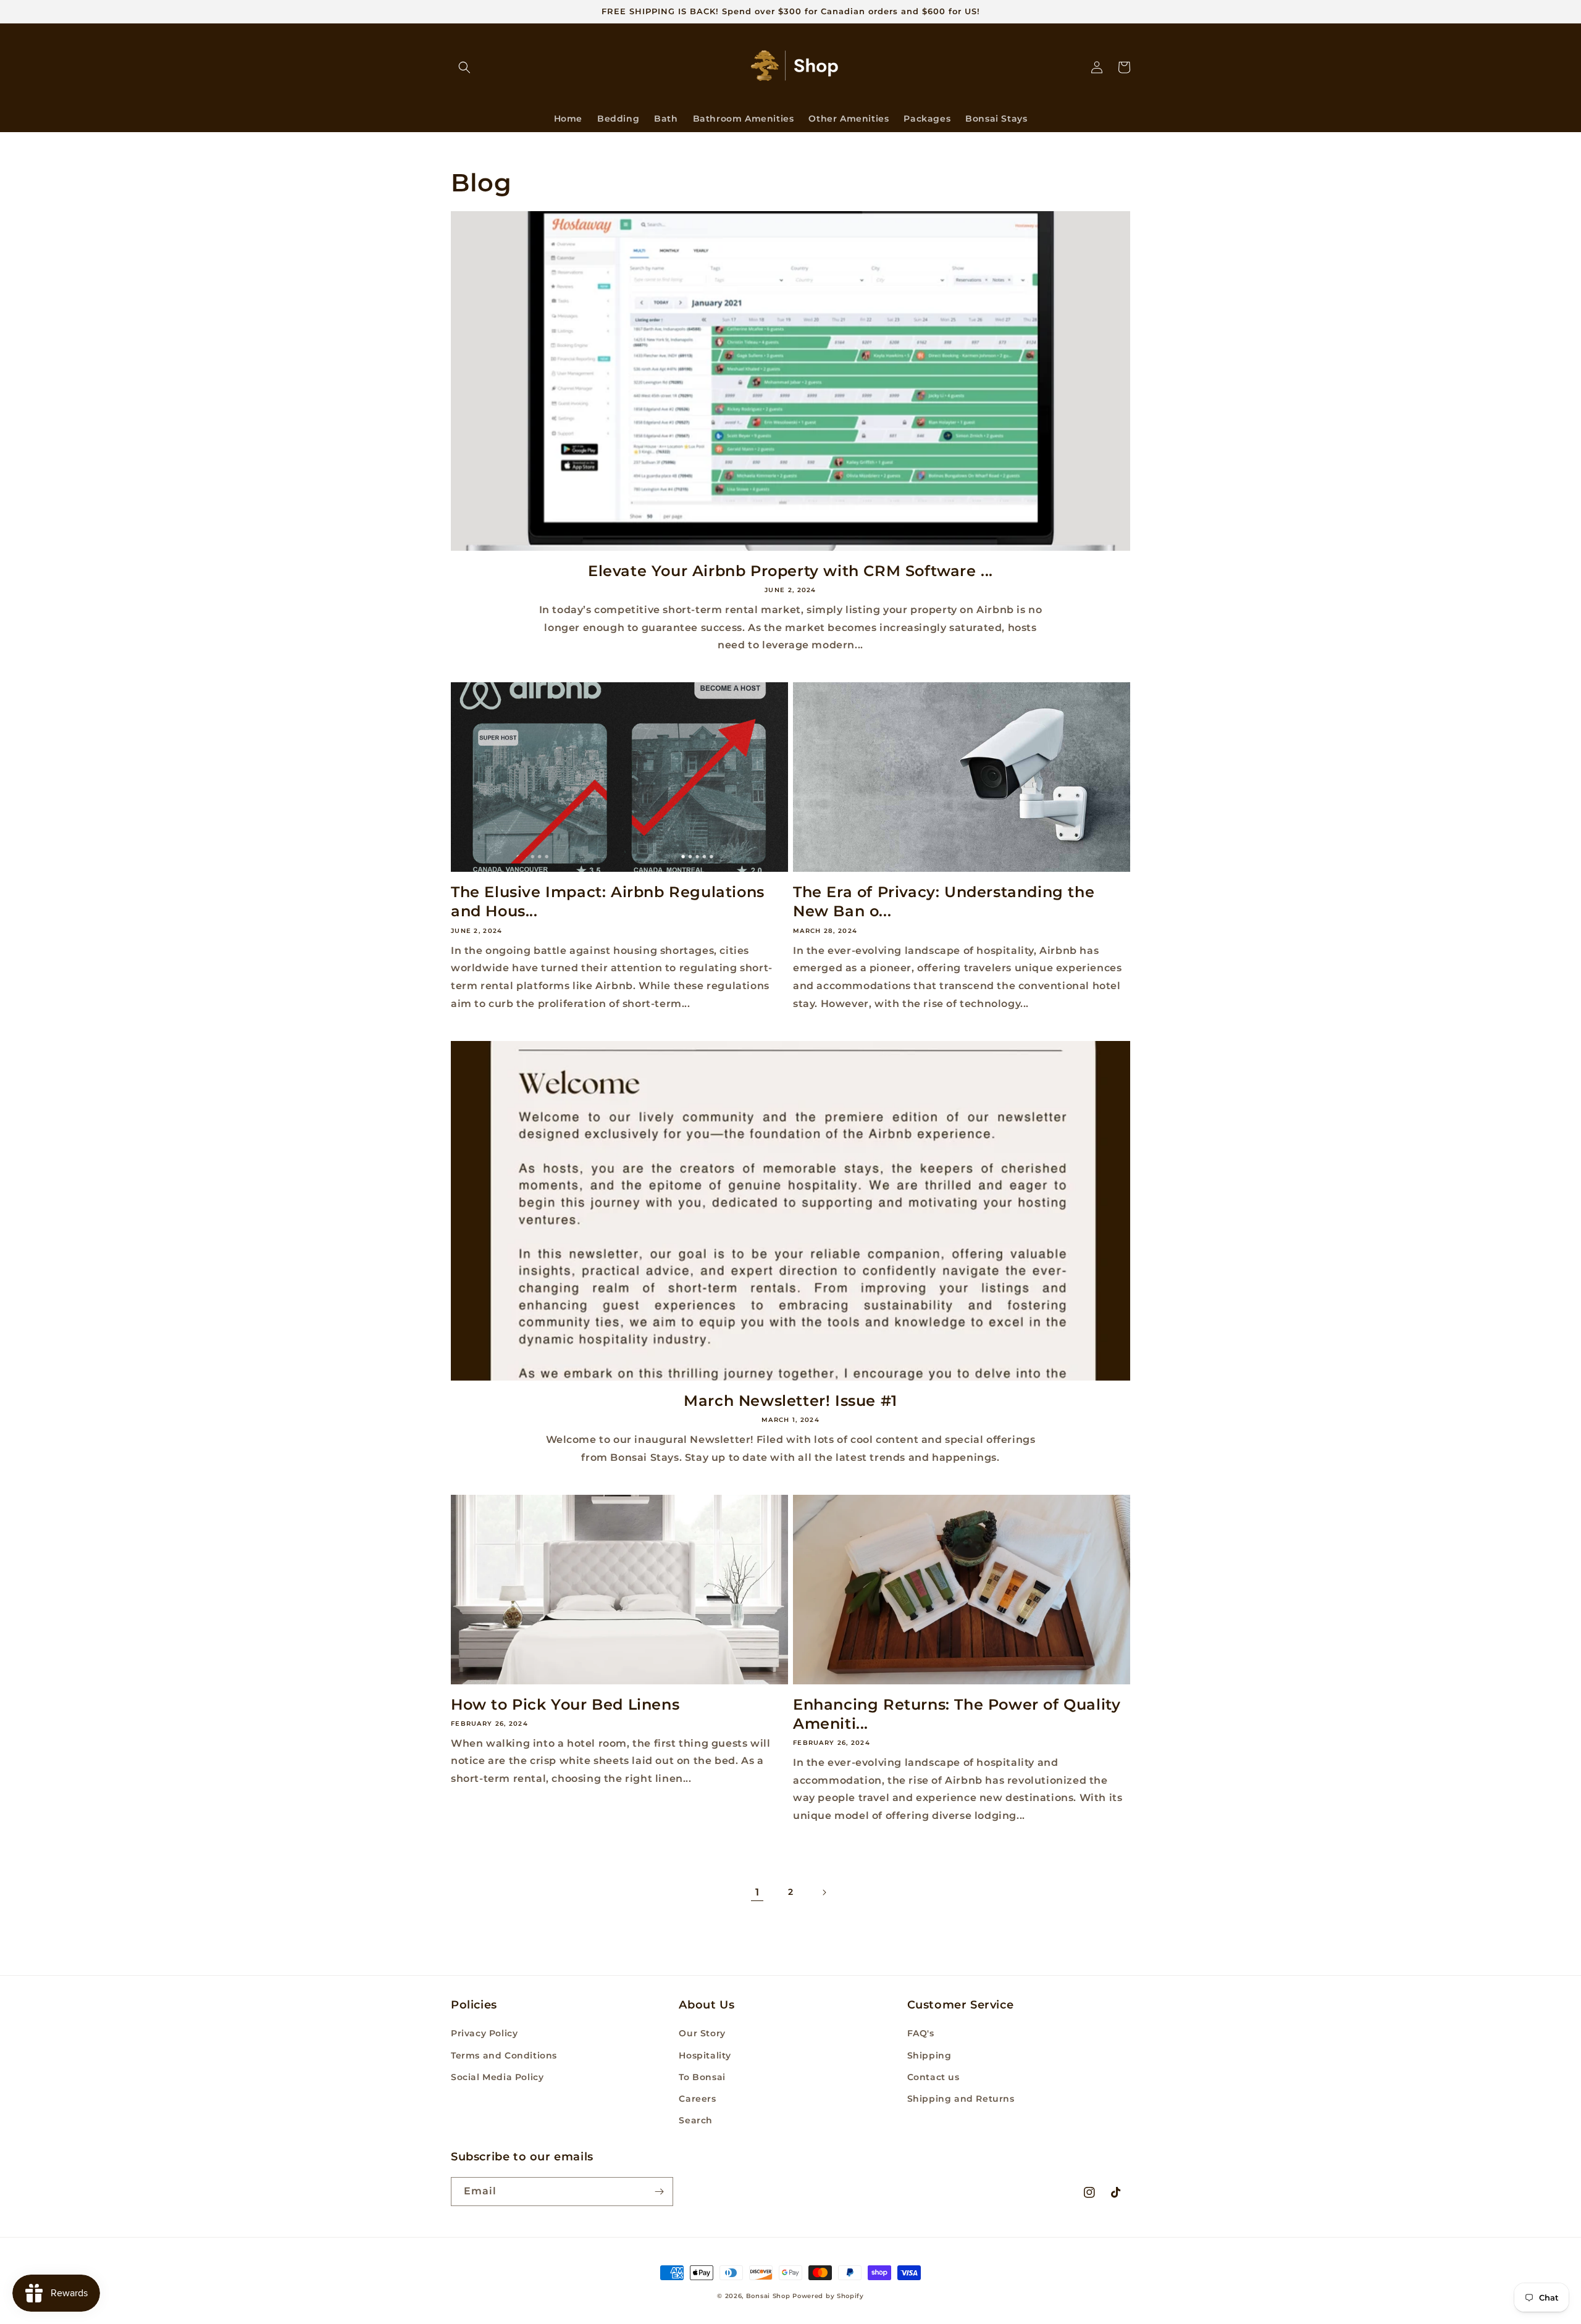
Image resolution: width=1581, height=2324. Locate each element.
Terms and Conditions (504, 2055)
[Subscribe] (659, 2192)
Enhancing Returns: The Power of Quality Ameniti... (957, 1714)
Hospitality (705, 2055)
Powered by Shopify (828, 2296)
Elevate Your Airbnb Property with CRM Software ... (790, 571)
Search (696, 2120)
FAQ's (921, 2033)
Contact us (933, 2077)
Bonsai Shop (768, 2296)
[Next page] (824, 1892)
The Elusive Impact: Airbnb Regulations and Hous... (608, 901)
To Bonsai (702, 2077)
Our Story (702, 2033)
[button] (464, 67)
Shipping (929, 2055)
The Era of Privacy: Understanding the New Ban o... (944, 901)
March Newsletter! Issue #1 (790, 1401)
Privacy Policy (484, 2033)
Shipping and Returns (961, 2099)
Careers (697, 2099)
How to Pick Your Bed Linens (565, 1704)
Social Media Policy (497, 2077)
